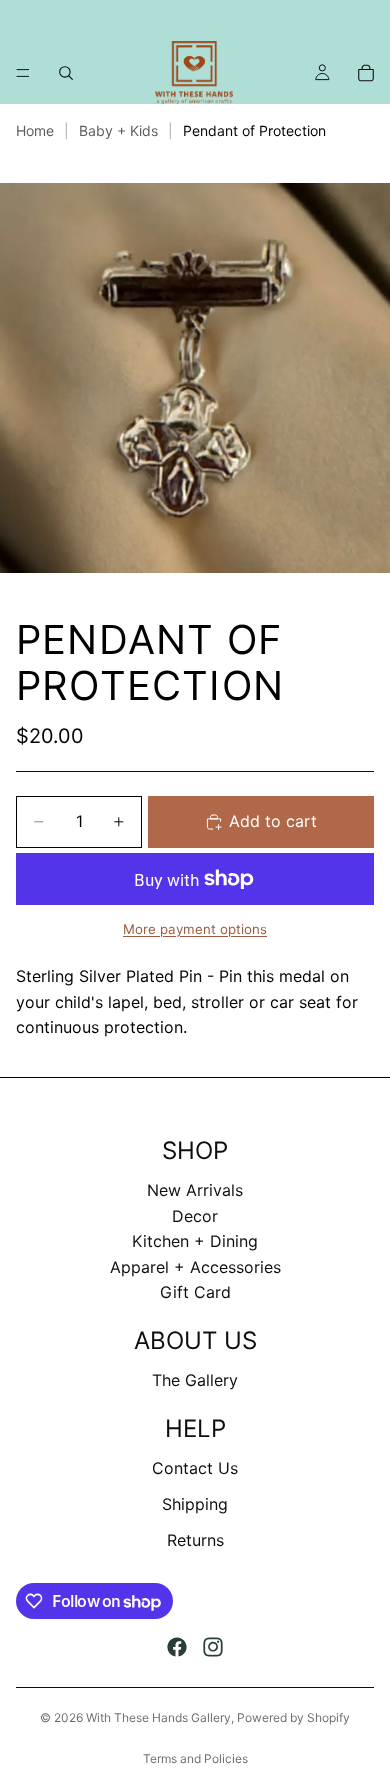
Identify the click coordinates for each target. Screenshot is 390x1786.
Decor (195, 1216)
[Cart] (366, 73)
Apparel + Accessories (195, 1267)
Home (35, 130)
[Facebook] (177, 1647)
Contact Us (195, 1468)
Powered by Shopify (293, 1717)
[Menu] (23, 73)
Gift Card (195, 1292)
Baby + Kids (118, 130)
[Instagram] (213, 1647)
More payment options (195, 929)
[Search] (66, 73)
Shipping (195, 1504)
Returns (195, 1540)
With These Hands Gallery (158, 1717)
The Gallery (195, 1380)
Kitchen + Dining (195, 1241)
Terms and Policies (195, 1758)
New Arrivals (195, 1190)
